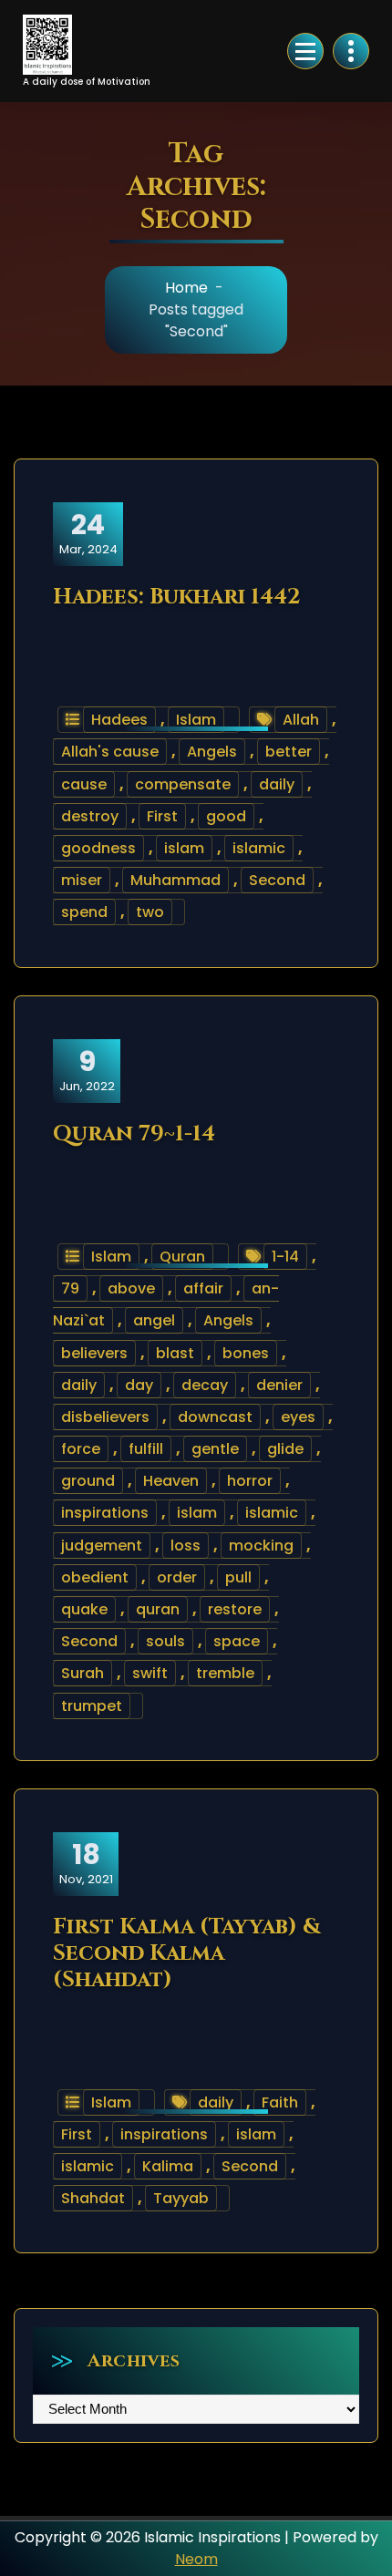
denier (279, 1385)
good (226, 816)
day (139, 1385)
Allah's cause (110, 752)
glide (285, 1449)
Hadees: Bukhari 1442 (177, 597)
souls (165, 1641)
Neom (196, 2559)
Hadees (119, 720)
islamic (259, 848)
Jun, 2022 (87, 1070)
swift (150, 1673)
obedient (95, 1577)
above (131, 1288)
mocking (261, 1546)
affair (203, 1288)
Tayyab (181, 2198)
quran (158, 1609)
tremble (225, 1673)
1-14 (285, 1257)
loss (186, 1546)
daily (277, 784)
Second (277, 880)
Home (186, 288)
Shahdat (93, 2198)
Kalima (168, 2166)
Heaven (171, 1481)
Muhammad (175, 880)
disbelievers (105, 1417)
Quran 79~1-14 (134, 1134)
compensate (183, 784)
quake (84, 1609)
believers (94, 1353)
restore (235, 1609)
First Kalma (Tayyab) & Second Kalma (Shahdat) (187, 1953)
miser (82, 880)
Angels (212, 752)
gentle (215, 1449)
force (81, 1449)
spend (84, 912)
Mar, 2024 (88, 533)
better (289, 752)
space (237, 1641)
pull (238, 1577)
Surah (83, 1673)
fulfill (146, 1449)
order (177, 1577)
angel (154, 1320)
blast (175, 1353)
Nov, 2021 (86, 1863)
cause (84, 784)
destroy (90, 816)
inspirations (105, 1513)
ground (88, 1481)
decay (205, 1385)
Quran (182, 1257)
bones (246, 1353)
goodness (98, 848)
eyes (298, 1417)
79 (70, 1288)
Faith (280, 2102)
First (162, 816)
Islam (196, 720)
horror (250, 1481)
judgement (102, 1546)
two (150, 912)
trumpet (92, 1706)
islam (184, 848)
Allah (301, 720)
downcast (215, 1417)
